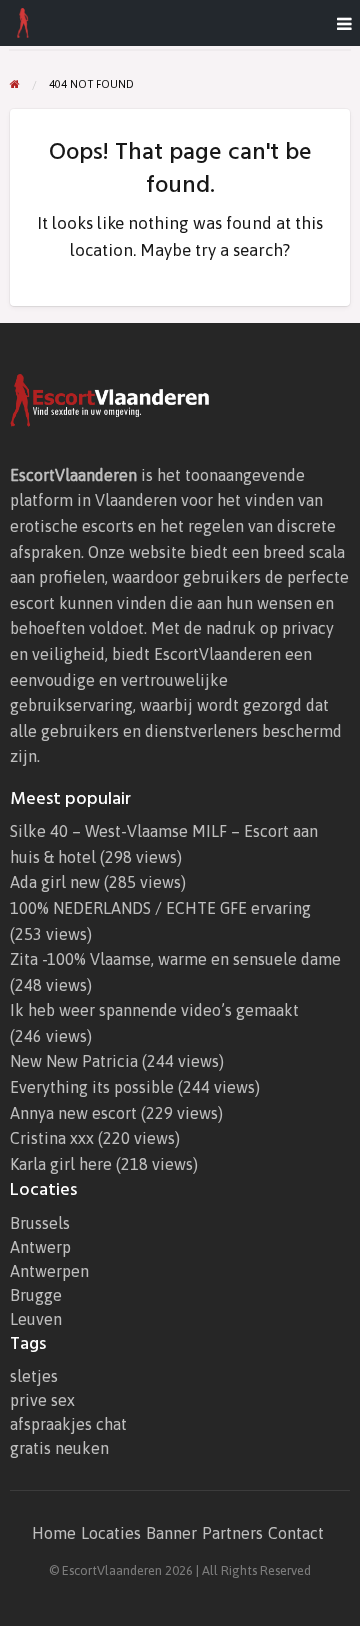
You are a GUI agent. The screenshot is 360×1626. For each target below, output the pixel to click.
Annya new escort (73, 1113)
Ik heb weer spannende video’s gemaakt (154, 1010)
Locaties (111, 1533)
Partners (232, 1533)
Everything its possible (92, 1087)
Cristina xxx (52, 1138)
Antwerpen (49, 1271)
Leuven (36, 1319)
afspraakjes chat (68, 1424)
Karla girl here (61, 1164)
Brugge (36, 1295)
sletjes (34, 1376)
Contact (296, 1533)
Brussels (40, 1223)
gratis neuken (59, 1448)
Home (54, 1533)
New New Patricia (74, 1061)
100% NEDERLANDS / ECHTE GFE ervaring (160, 908)
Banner (171, 1533)
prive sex (42, 1400)
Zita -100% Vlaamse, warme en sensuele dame (175, 959)
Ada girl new (55, 882)
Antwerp (40, 1247)
